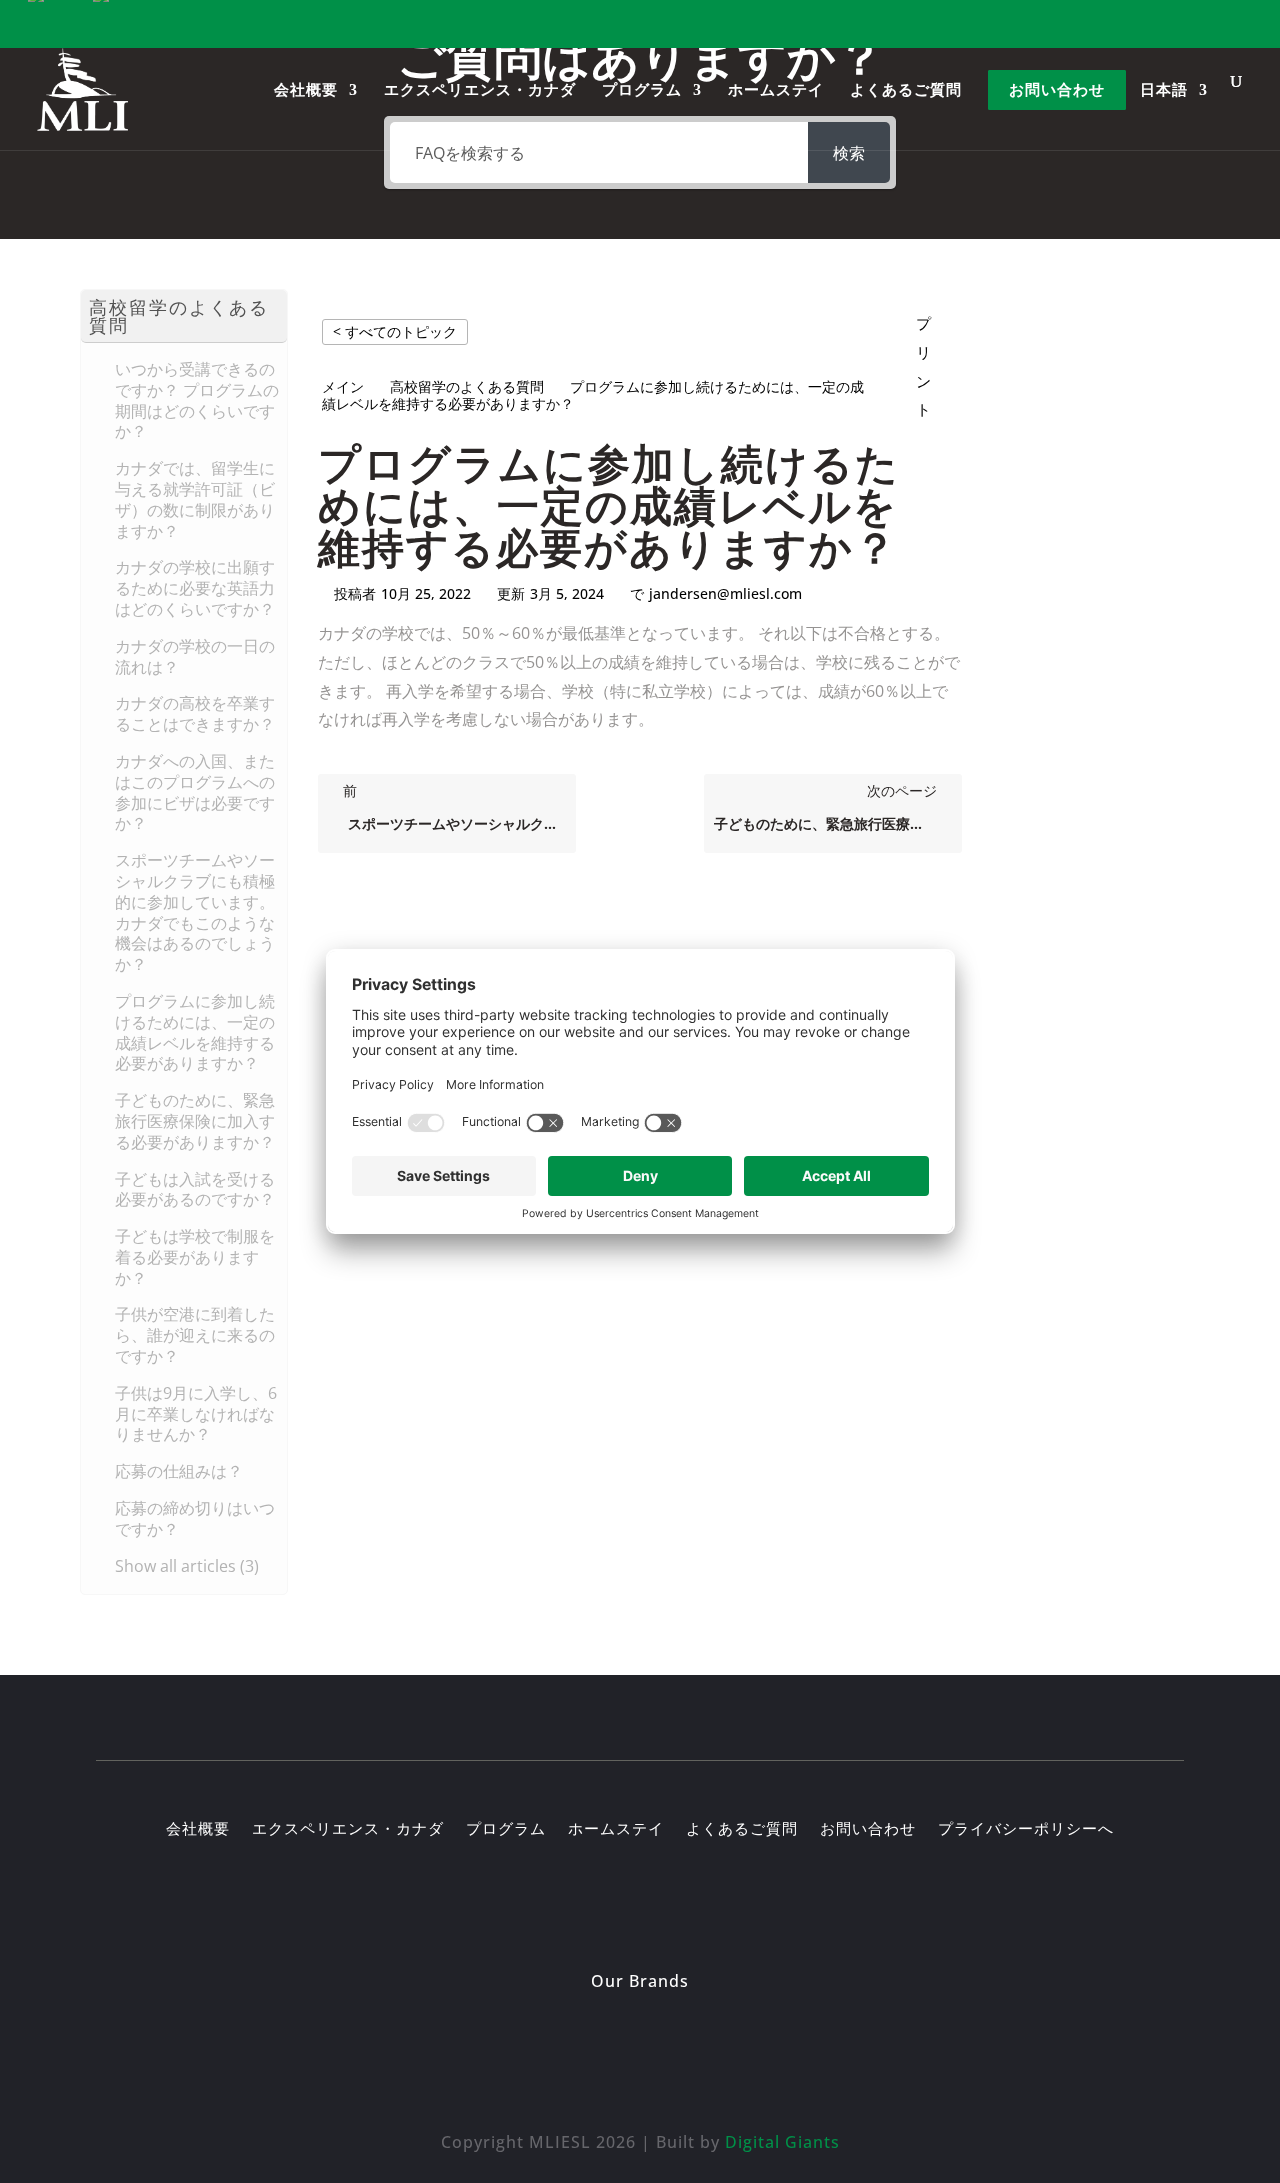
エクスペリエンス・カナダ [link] (480, 91)
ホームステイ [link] (776, 91)
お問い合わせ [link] (1057, 91)
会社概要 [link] (306, 91)
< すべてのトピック (395, 331)
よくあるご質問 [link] (906, 91)
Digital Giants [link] (782, 2142)
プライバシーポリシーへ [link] (1026, 1829)
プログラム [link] (642, 91)
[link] (83, 88)
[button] (184, 316)
